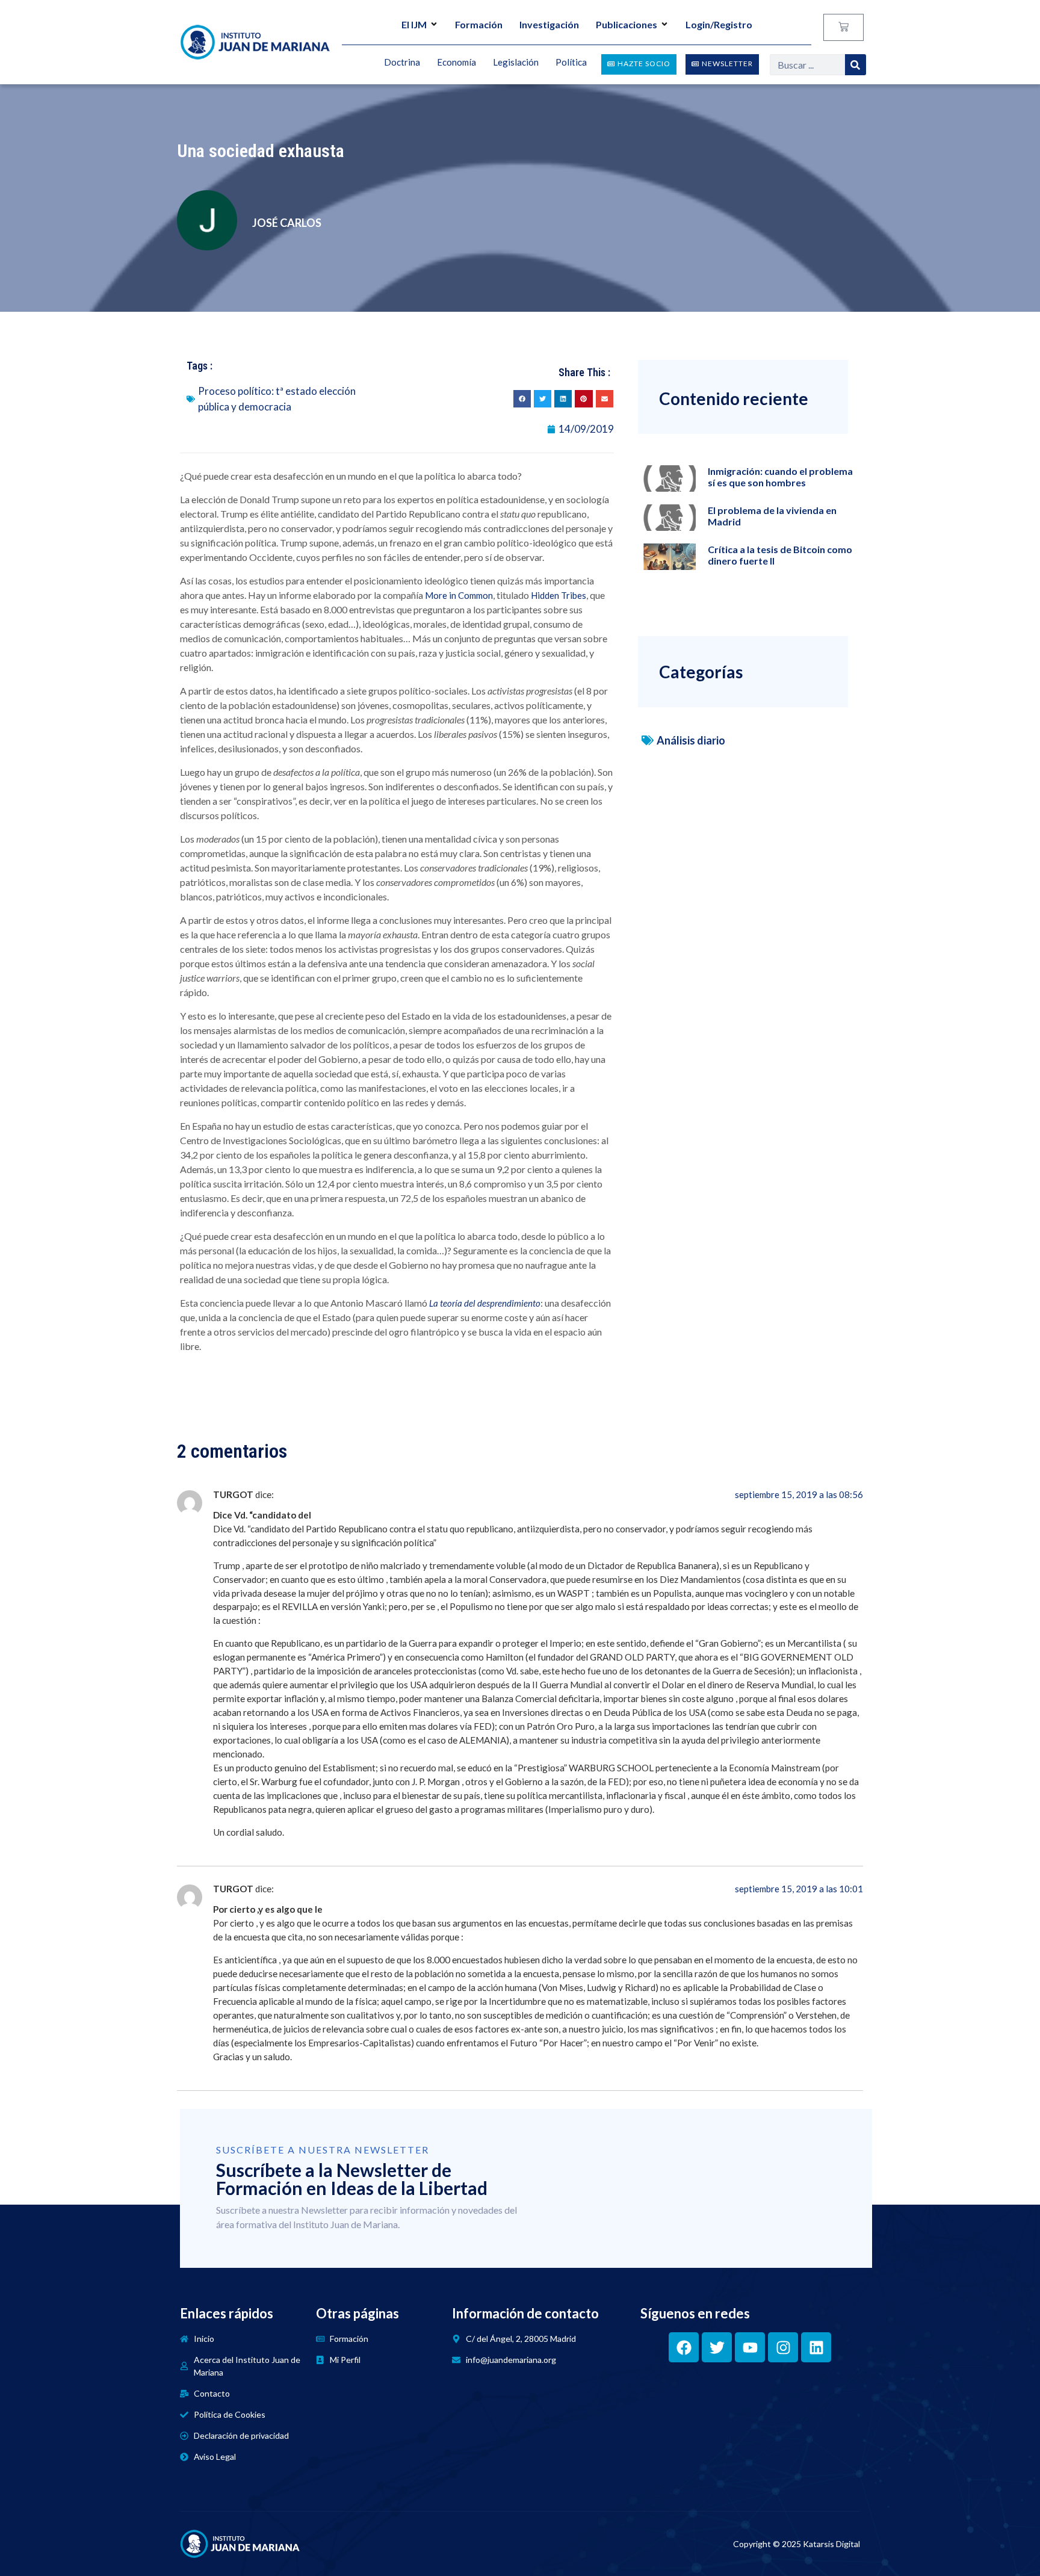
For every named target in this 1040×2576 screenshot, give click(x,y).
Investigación (549, 24)
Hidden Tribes (559, 595)
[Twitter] (717, 2347)
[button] (522, 399)
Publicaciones (627, 24)
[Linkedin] (816, 2347)
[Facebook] (684, 2347)
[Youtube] (750, 2347)
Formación (479, 24)
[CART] (843, 27)
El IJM (414, 24)
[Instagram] (783, 2347)
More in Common (459, 595)
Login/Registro (719, 24)
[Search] (856, 65)
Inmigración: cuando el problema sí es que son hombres (780, 477)
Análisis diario (691, 740)
